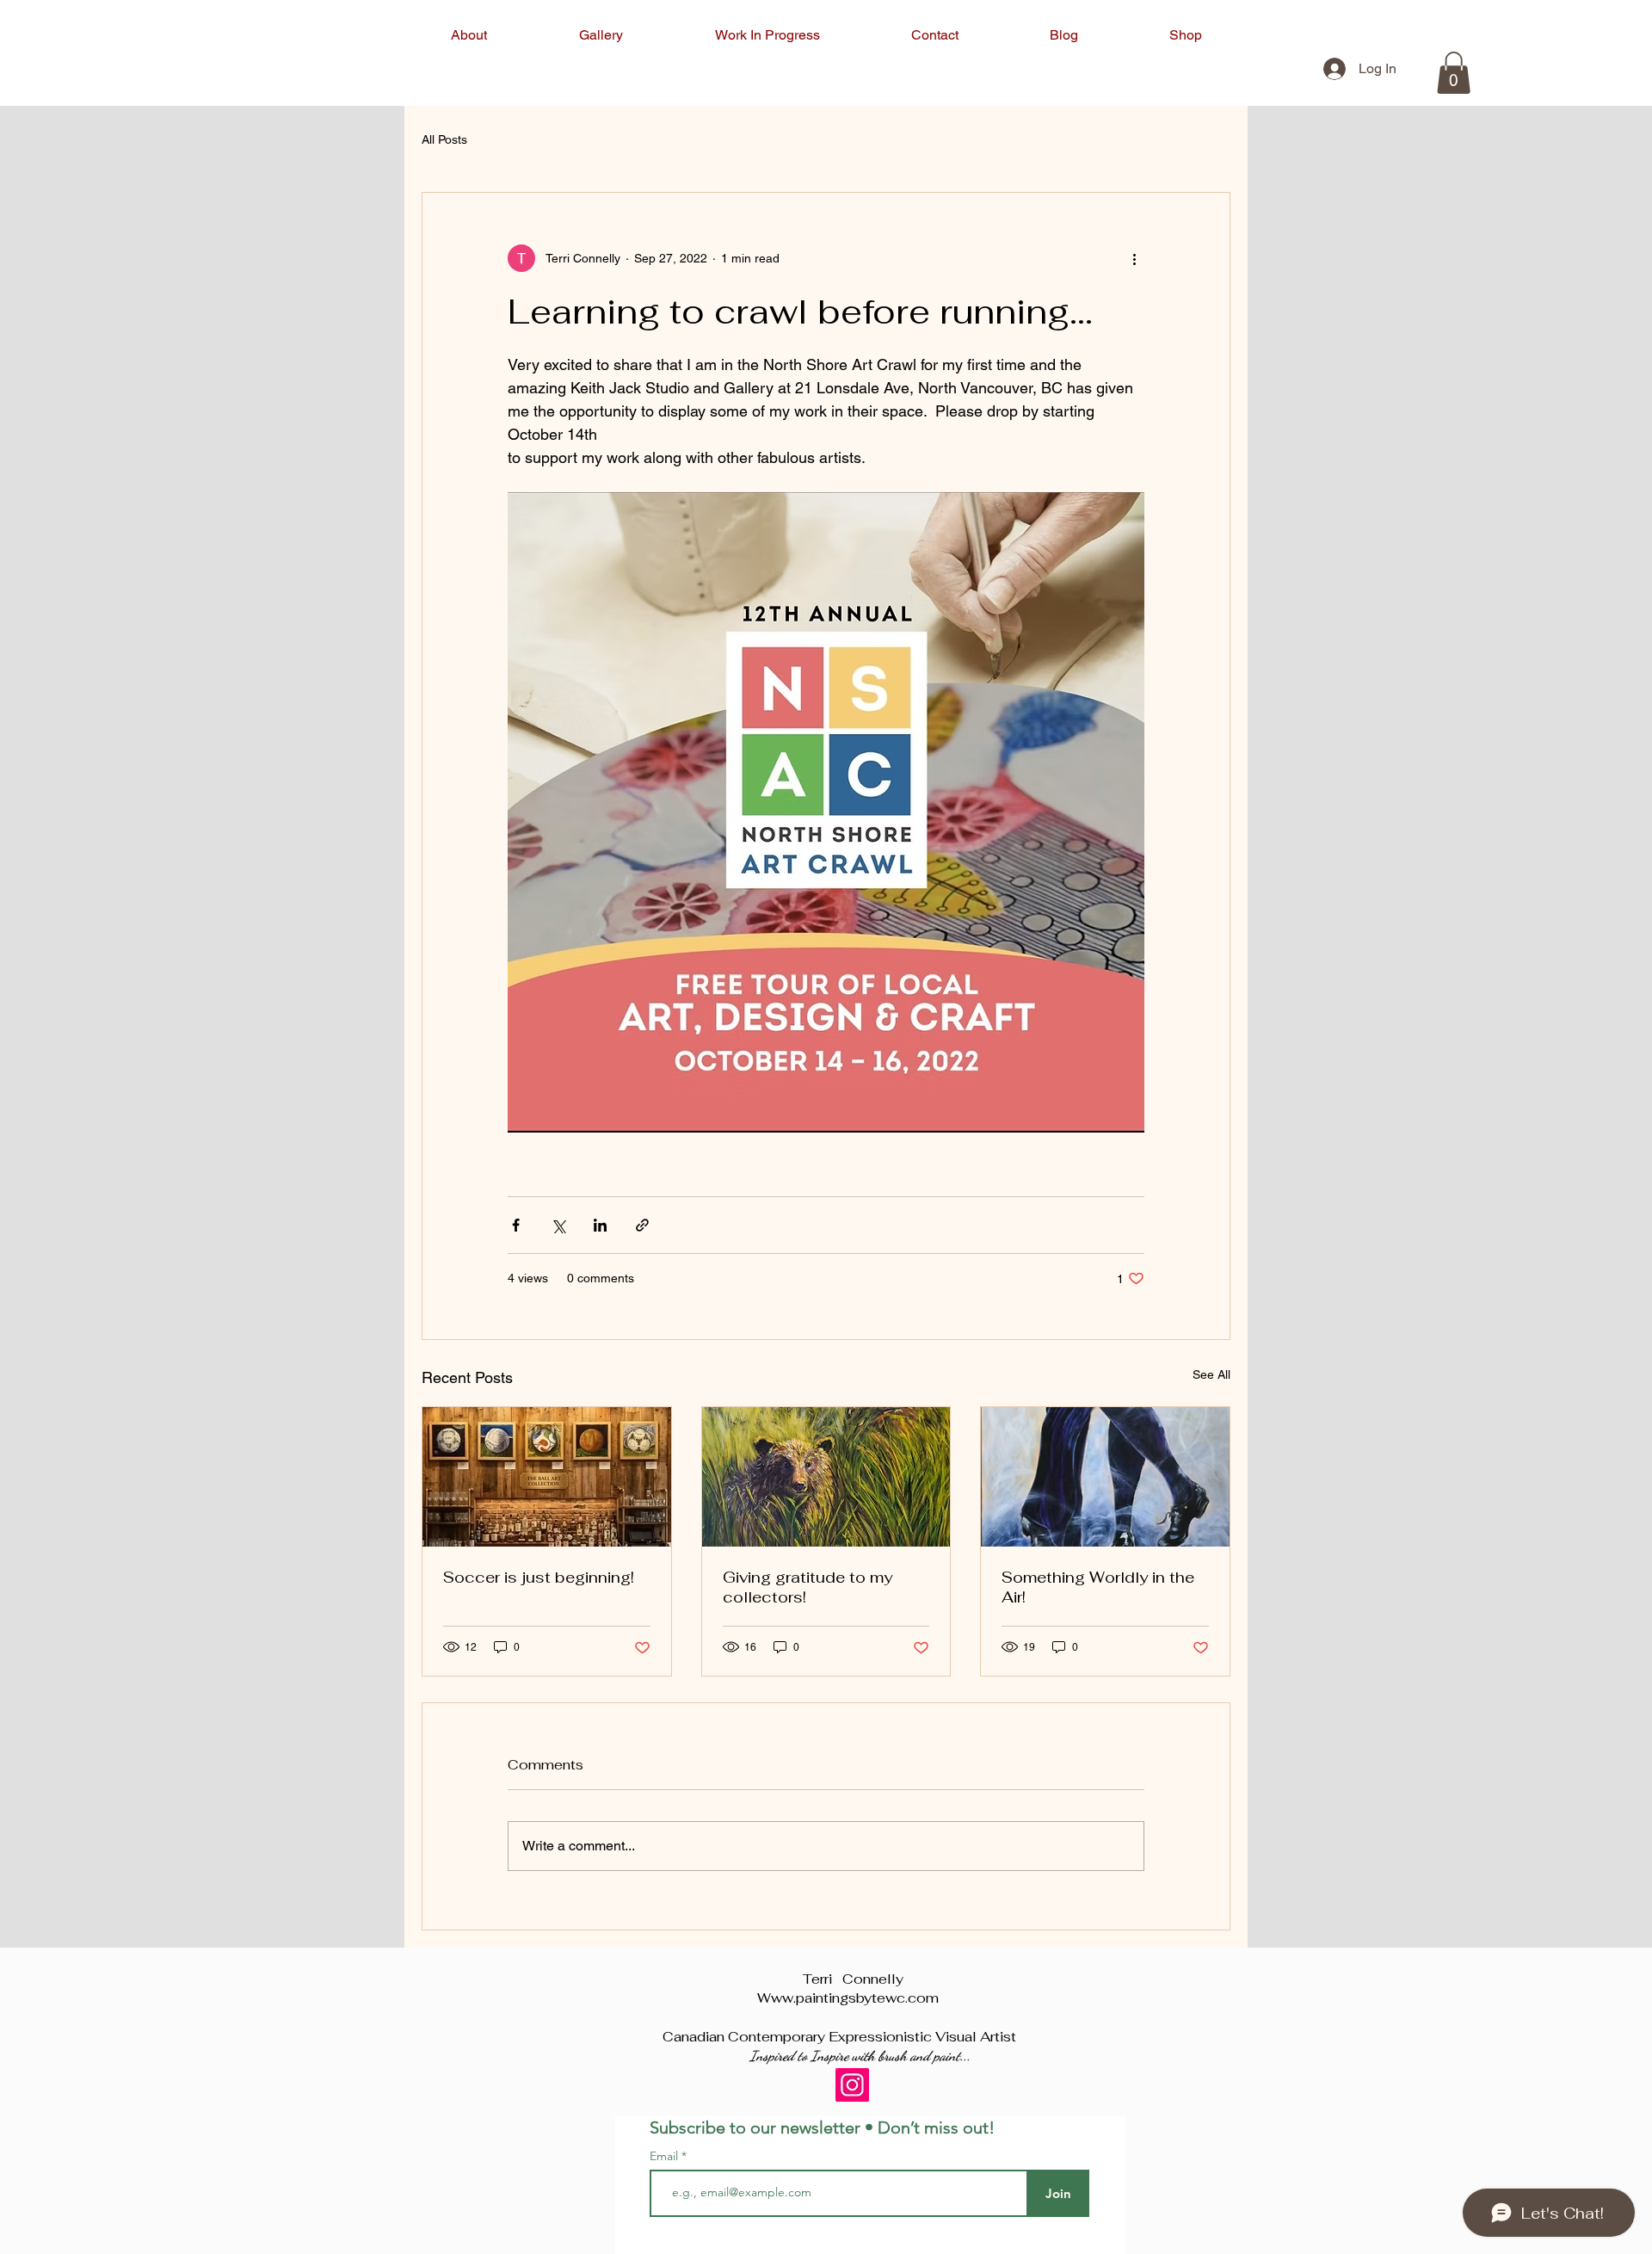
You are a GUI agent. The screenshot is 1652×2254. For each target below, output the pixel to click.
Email (666, 2156)
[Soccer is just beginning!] (547, 1477)
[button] (1454, 73)
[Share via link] (642, 1225)
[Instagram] (852, 2085)
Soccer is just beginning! (539, 1577)
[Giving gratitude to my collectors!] (826, 1477)
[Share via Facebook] (516, 1225)
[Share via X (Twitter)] (558, 1225)
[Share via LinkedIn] (600, 1225)
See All (1211, 1374)
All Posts (444, 139)
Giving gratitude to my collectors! (808, 1587)
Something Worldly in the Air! (1098, 1587)
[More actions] (1134, 258)
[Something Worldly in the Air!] (1105, 1477)
